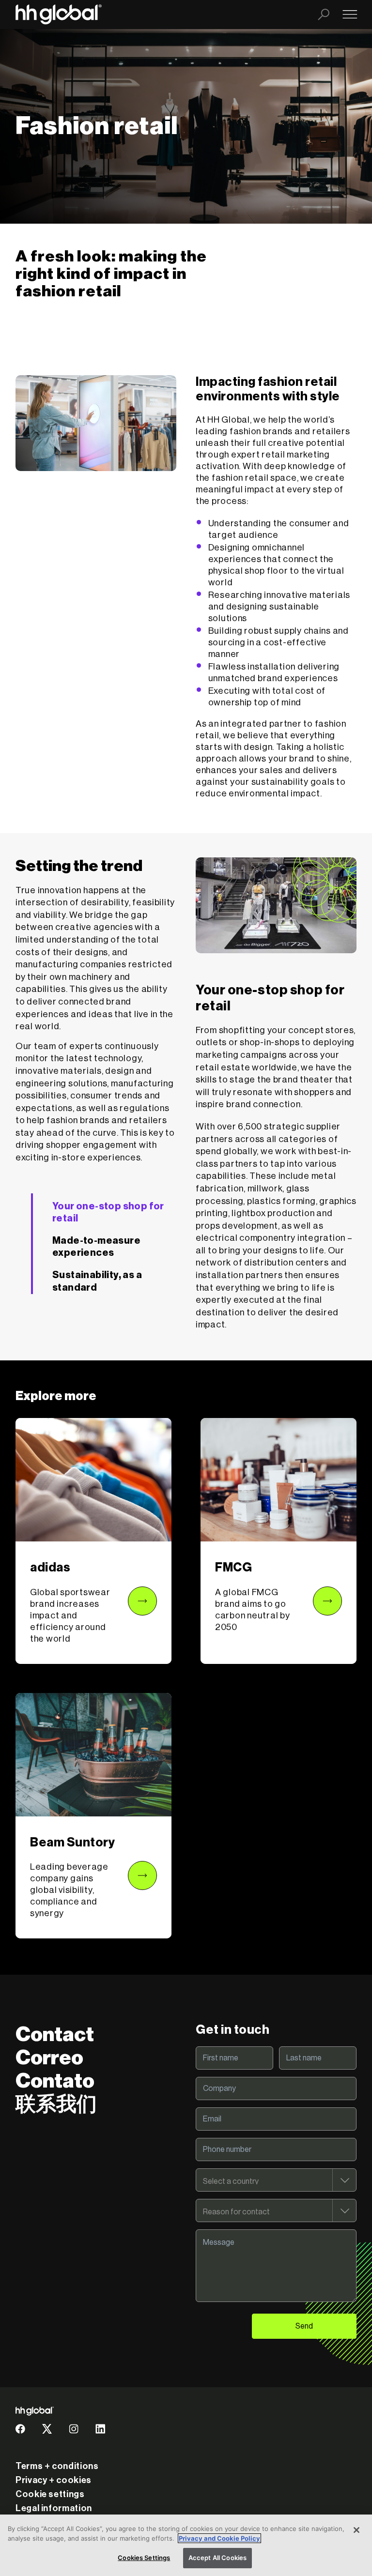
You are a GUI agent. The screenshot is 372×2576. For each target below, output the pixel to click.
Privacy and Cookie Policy (219, 2538)
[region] (186, 2545)
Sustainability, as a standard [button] (97, 1281)
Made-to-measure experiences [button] (96, 1247)
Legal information (54, 2508)
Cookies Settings (144, 2558)
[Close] (356, 2530)
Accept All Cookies (217, 2558)
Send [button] (304, 2326)
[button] (93, 1541)
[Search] (324, 15)
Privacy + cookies (54, 2480)
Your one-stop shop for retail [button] (108, 1213)
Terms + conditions (57, 2466)
